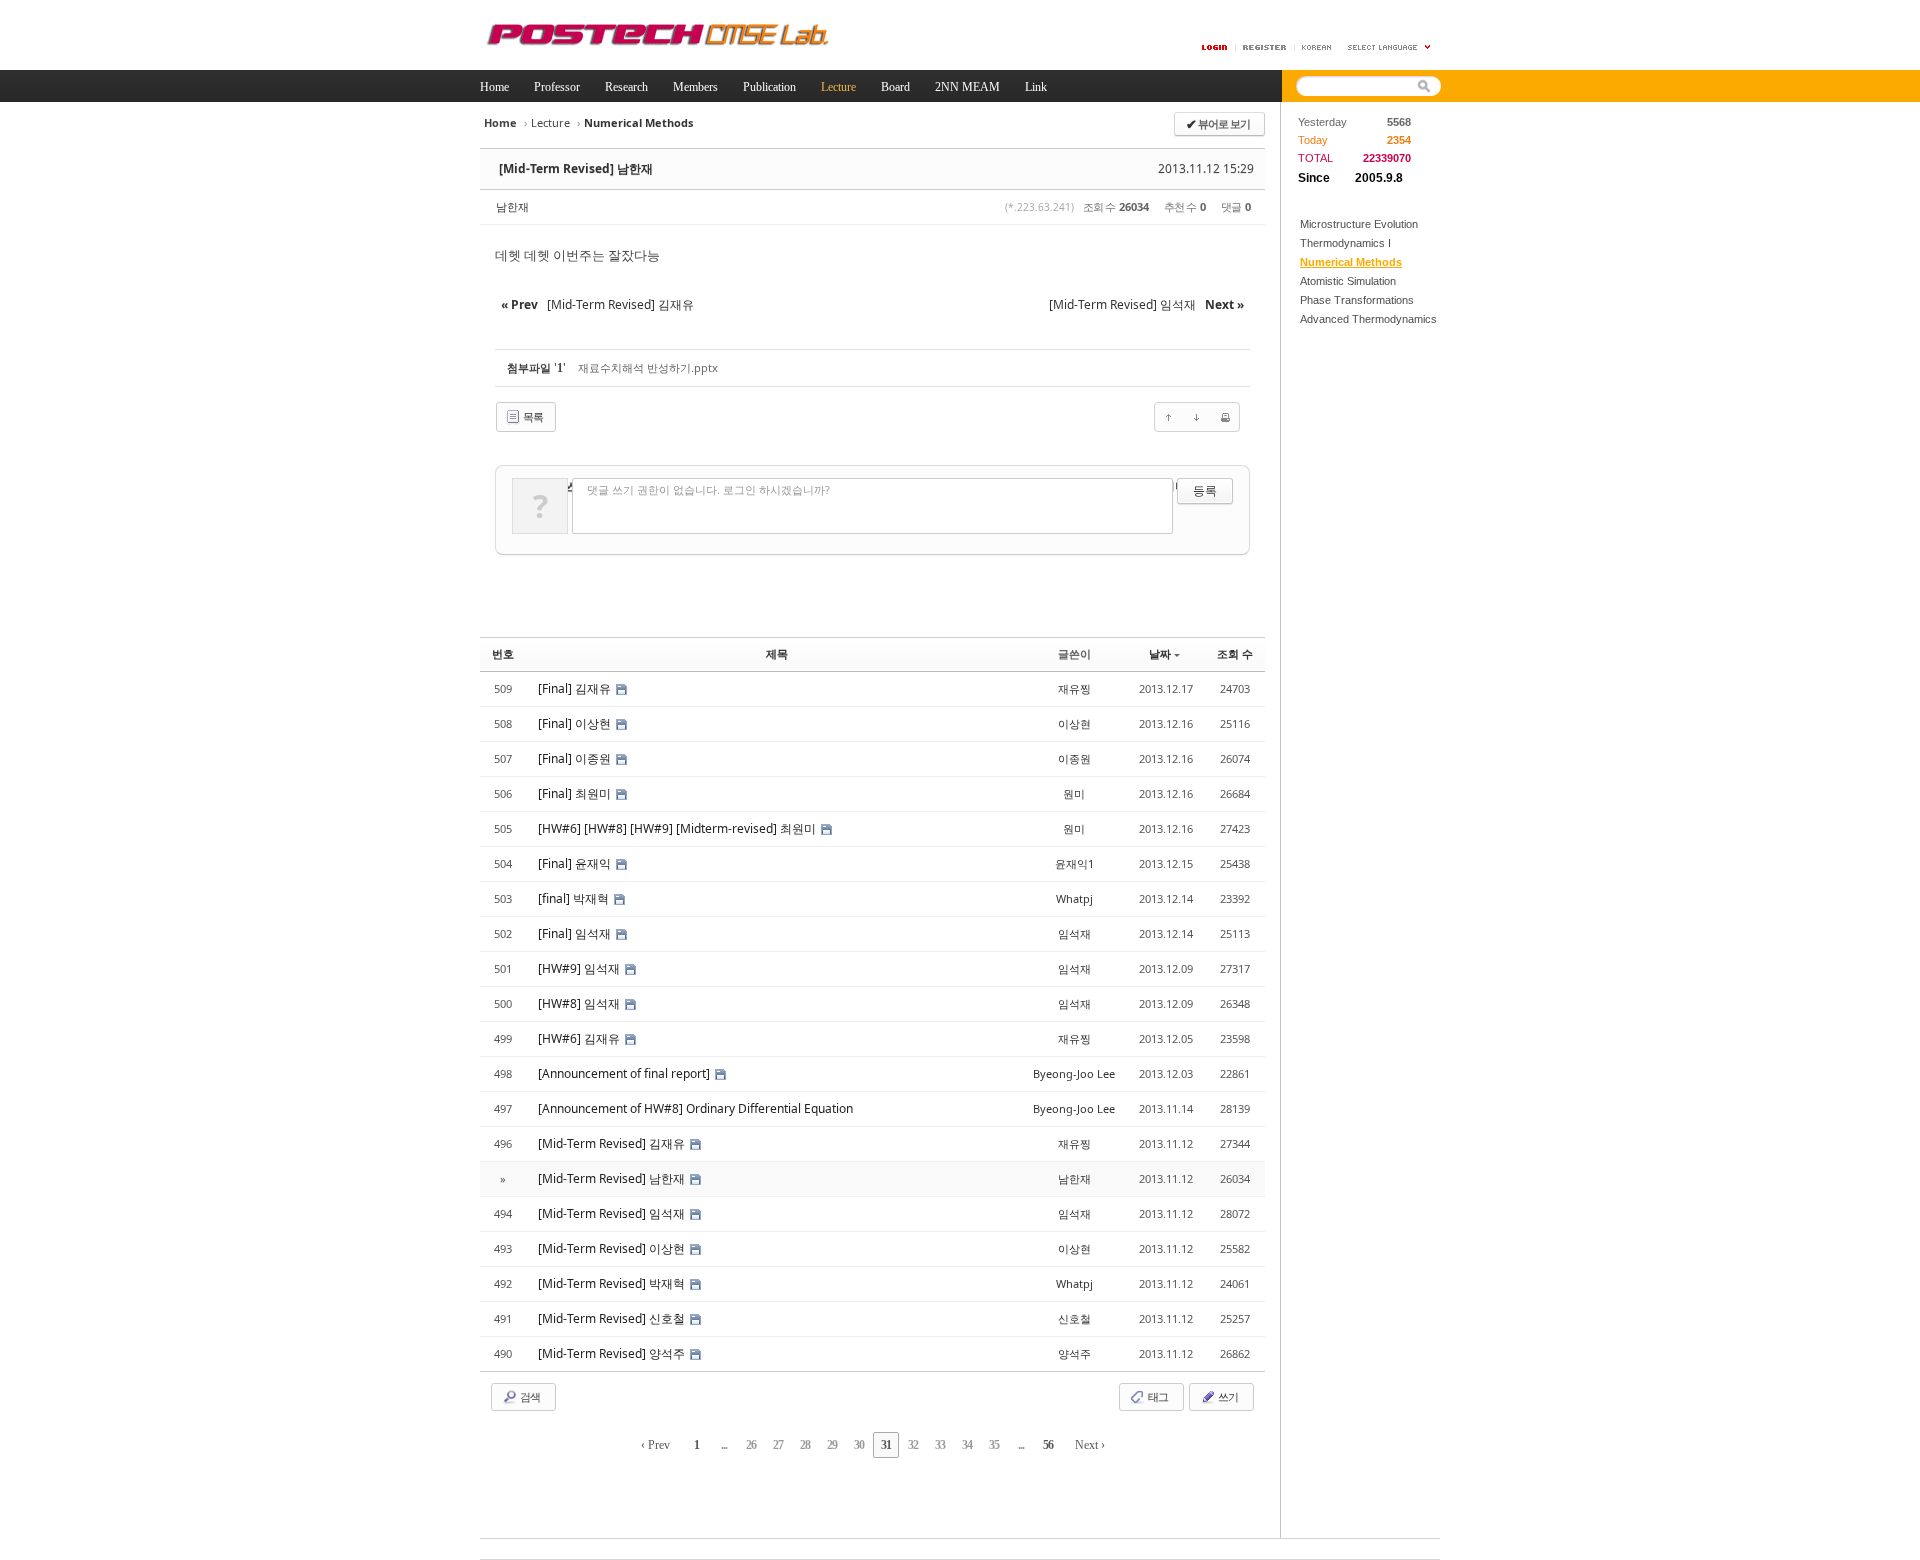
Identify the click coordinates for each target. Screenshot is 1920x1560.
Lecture (550, 122)
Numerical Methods (1351, 262)
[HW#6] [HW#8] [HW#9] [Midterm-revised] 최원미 (678, 828)
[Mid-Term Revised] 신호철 (613, 1318)
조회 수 (1235, 653)
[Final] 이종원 (576, 758)
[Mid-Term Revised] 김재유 (613, 1143)
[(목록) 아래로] (1197, 417)
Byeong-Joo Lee (1074, 1073)
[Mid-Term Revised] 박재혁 (613, 1283)
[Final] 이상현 (576, 723)
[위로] (1169, 417)
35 (994, 1445)
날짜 (1160, 653)
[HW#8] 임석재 (580, 1003)
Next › (1090, 1445)
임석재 (1074, 933)
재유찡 (1074, 688)
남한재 (512, 206)
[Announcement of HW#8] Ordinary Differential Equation (695, 1108)
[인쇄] (1225, 417)
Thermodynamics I (1345, 243)
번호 (503, 653)
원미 (1074, 793)
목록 (532, 416)
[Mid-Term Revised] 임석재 (613, 1213)
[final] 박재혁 (575, 898)
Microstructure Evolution (1359, 224)
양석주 (1074, 1353)
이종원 (1074, 758)
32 (913, 1445)
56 (1048, 1445)
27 (778, 1445)
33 (940, 1445)
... (724, 1445)
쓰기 (1227, 1396)
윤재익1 (1074, 863)
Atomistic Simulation (1348, 281)
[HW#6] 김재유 (580, 1038)
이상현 (1074, 723)
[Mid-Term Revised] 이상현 (613, 1248)
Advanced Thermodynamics (1368, 319)
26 (751, 1445)
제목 (777, 653)
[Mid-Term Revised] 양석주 (613, 1353)
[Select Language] (1390, 47)
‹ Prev (655, 1445)
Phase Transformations (1357, 300)
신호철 (1074, 1318)
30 (859, 1445)
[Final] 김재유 (576, 688)
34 (967, 1445)
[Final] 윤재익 (576, 863)
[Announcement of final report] (625, 1073)
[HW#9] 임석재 (580, 968)
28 (805, 1445)
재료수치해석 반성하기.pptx (648, 367)
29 (832, 1445)
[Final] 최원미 (576, 793)
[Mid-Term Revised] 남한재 (576, 168)
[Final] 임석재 (576, 933)
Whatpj (1074, 898)
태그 (1157, 1396)
